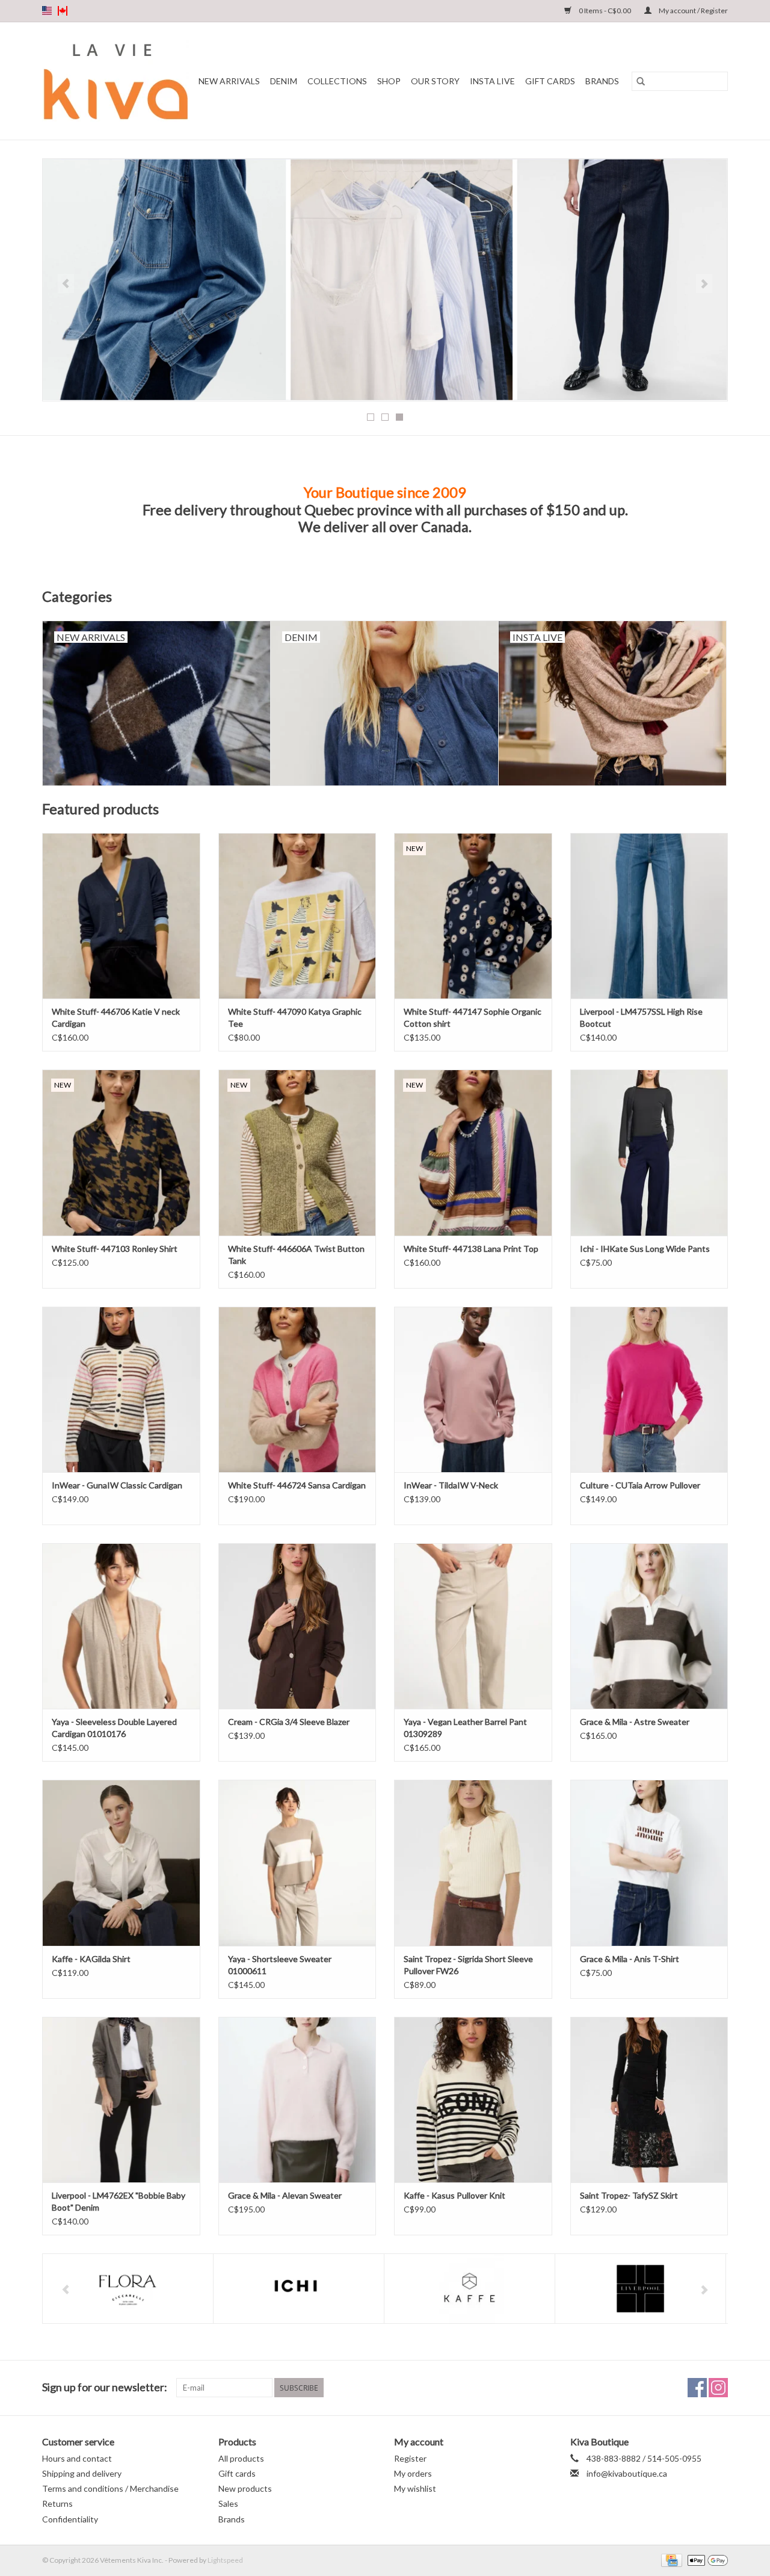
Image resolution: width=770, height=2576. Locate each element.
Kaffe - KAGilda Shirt (91, 1959)
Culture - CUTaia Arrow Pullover (640, 1485)
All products (241, 2458)
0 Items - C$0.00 (605, 11)
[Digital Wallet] (706, 2559)
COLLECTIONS (337, 81)
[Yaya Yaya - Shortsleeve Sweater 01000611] (297, 1862)
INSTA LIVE (492, 81)
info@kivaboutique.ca (627, 2473)
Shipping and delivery (82, 2473)
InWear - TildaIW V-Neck (451, 1485)
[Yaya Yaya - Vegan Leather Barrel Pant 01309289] (473, 1626)
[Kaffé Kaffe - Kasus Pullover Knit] (473, 2100)
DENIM (284, 81)
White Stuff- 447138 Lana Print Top (471, 1249)
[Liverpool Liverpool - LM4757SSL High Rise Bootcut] (649, 916)
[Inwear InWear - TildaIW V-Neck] (473, 1389)
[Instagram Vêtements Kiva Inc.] (718, 2388)
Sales (228, 2503)
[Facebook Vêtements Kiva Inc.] (697, 2388)
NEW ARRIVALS (229, 81)
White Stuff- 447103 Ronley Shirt (115, 1249)
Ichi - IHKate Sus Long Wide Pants (645, 1249)
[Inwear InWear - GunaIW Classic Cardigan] (121, 1389)
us (47, 11)
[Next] (704, 283)
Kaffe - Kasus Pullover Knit (454, 2195)
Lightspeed (225, 2560)
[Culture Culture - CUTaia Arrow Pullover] (649, 1389)
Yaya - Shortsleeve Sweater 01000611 (280, 1965)
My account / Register (693, 11)
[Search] (641, 81)
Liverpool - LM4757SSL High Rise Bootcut (641, 1017)
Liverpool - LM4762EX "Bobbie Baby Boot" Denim (119, 2201)
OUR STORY (435, 81)
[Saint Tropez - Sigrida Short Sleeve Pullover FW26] (473, 1862)
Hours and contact (77, 2458)
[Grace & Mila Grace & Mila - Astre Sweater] (649, 1626)
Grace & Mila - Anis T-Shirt (630, 1959)
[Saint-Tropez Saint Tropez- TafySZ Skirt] (649, 2100)
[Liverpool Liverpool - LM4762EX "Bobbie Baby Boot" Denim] (121, 2100)
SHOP (389, 81)
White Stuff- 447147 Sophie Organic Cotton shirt (473, 1017)
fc (63, 11)
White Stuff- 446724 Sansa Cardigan (297, 1485)
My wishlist (415, 2488)
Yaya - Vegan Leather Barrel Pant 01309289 (465, 1728)
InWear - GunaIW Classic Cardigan (117, 1485)
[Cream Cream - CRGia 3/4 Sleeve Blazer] (297, 1626)
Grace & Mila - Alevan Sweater (285, 2195)
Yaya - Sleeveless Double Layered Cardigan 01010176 (114, 1728)
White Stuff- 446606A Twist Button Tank (296, 1255)
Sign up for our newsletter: (105, 2387)
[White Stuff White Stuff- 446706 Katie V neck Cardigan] (121, 916)
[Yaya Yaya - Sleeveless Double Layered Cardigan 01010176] (121, 1626)
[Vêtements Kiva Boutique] (116, 81)
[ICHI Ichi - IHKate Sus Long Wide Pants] (649, 1152)
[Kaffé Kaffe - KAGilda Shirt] (121, 1862)
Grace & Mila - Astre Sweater (635, 1722)
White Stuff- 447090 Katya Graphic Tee (295, 1017)
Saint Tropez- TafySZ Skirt (629, 2195)
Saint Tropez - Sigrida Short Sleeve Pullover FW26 (468, 1965)
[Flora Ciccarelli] (128, 2289)
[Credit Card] (670, 2559)
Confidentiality (70, 2519)
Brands (602, 81)
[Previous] (66, 283)
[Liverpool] (640, 2289)
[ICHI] (299, 2289)
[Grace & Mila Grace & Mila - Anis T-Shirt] (649, 1862)
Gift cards (550, 81)
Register (410, 2458)
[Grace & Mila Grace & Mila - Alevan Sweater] (297, 2100)
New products (245, 2488)
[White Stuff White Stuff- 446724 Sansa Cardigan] (297, 1389)
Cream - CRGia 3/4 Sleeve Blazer (289, 1722)
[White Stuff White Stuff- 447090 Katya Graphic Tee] (297, 916)
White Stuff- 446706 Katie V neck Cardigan (116, 1017)
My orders (413, 2473)
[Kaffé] (470, 2289)
